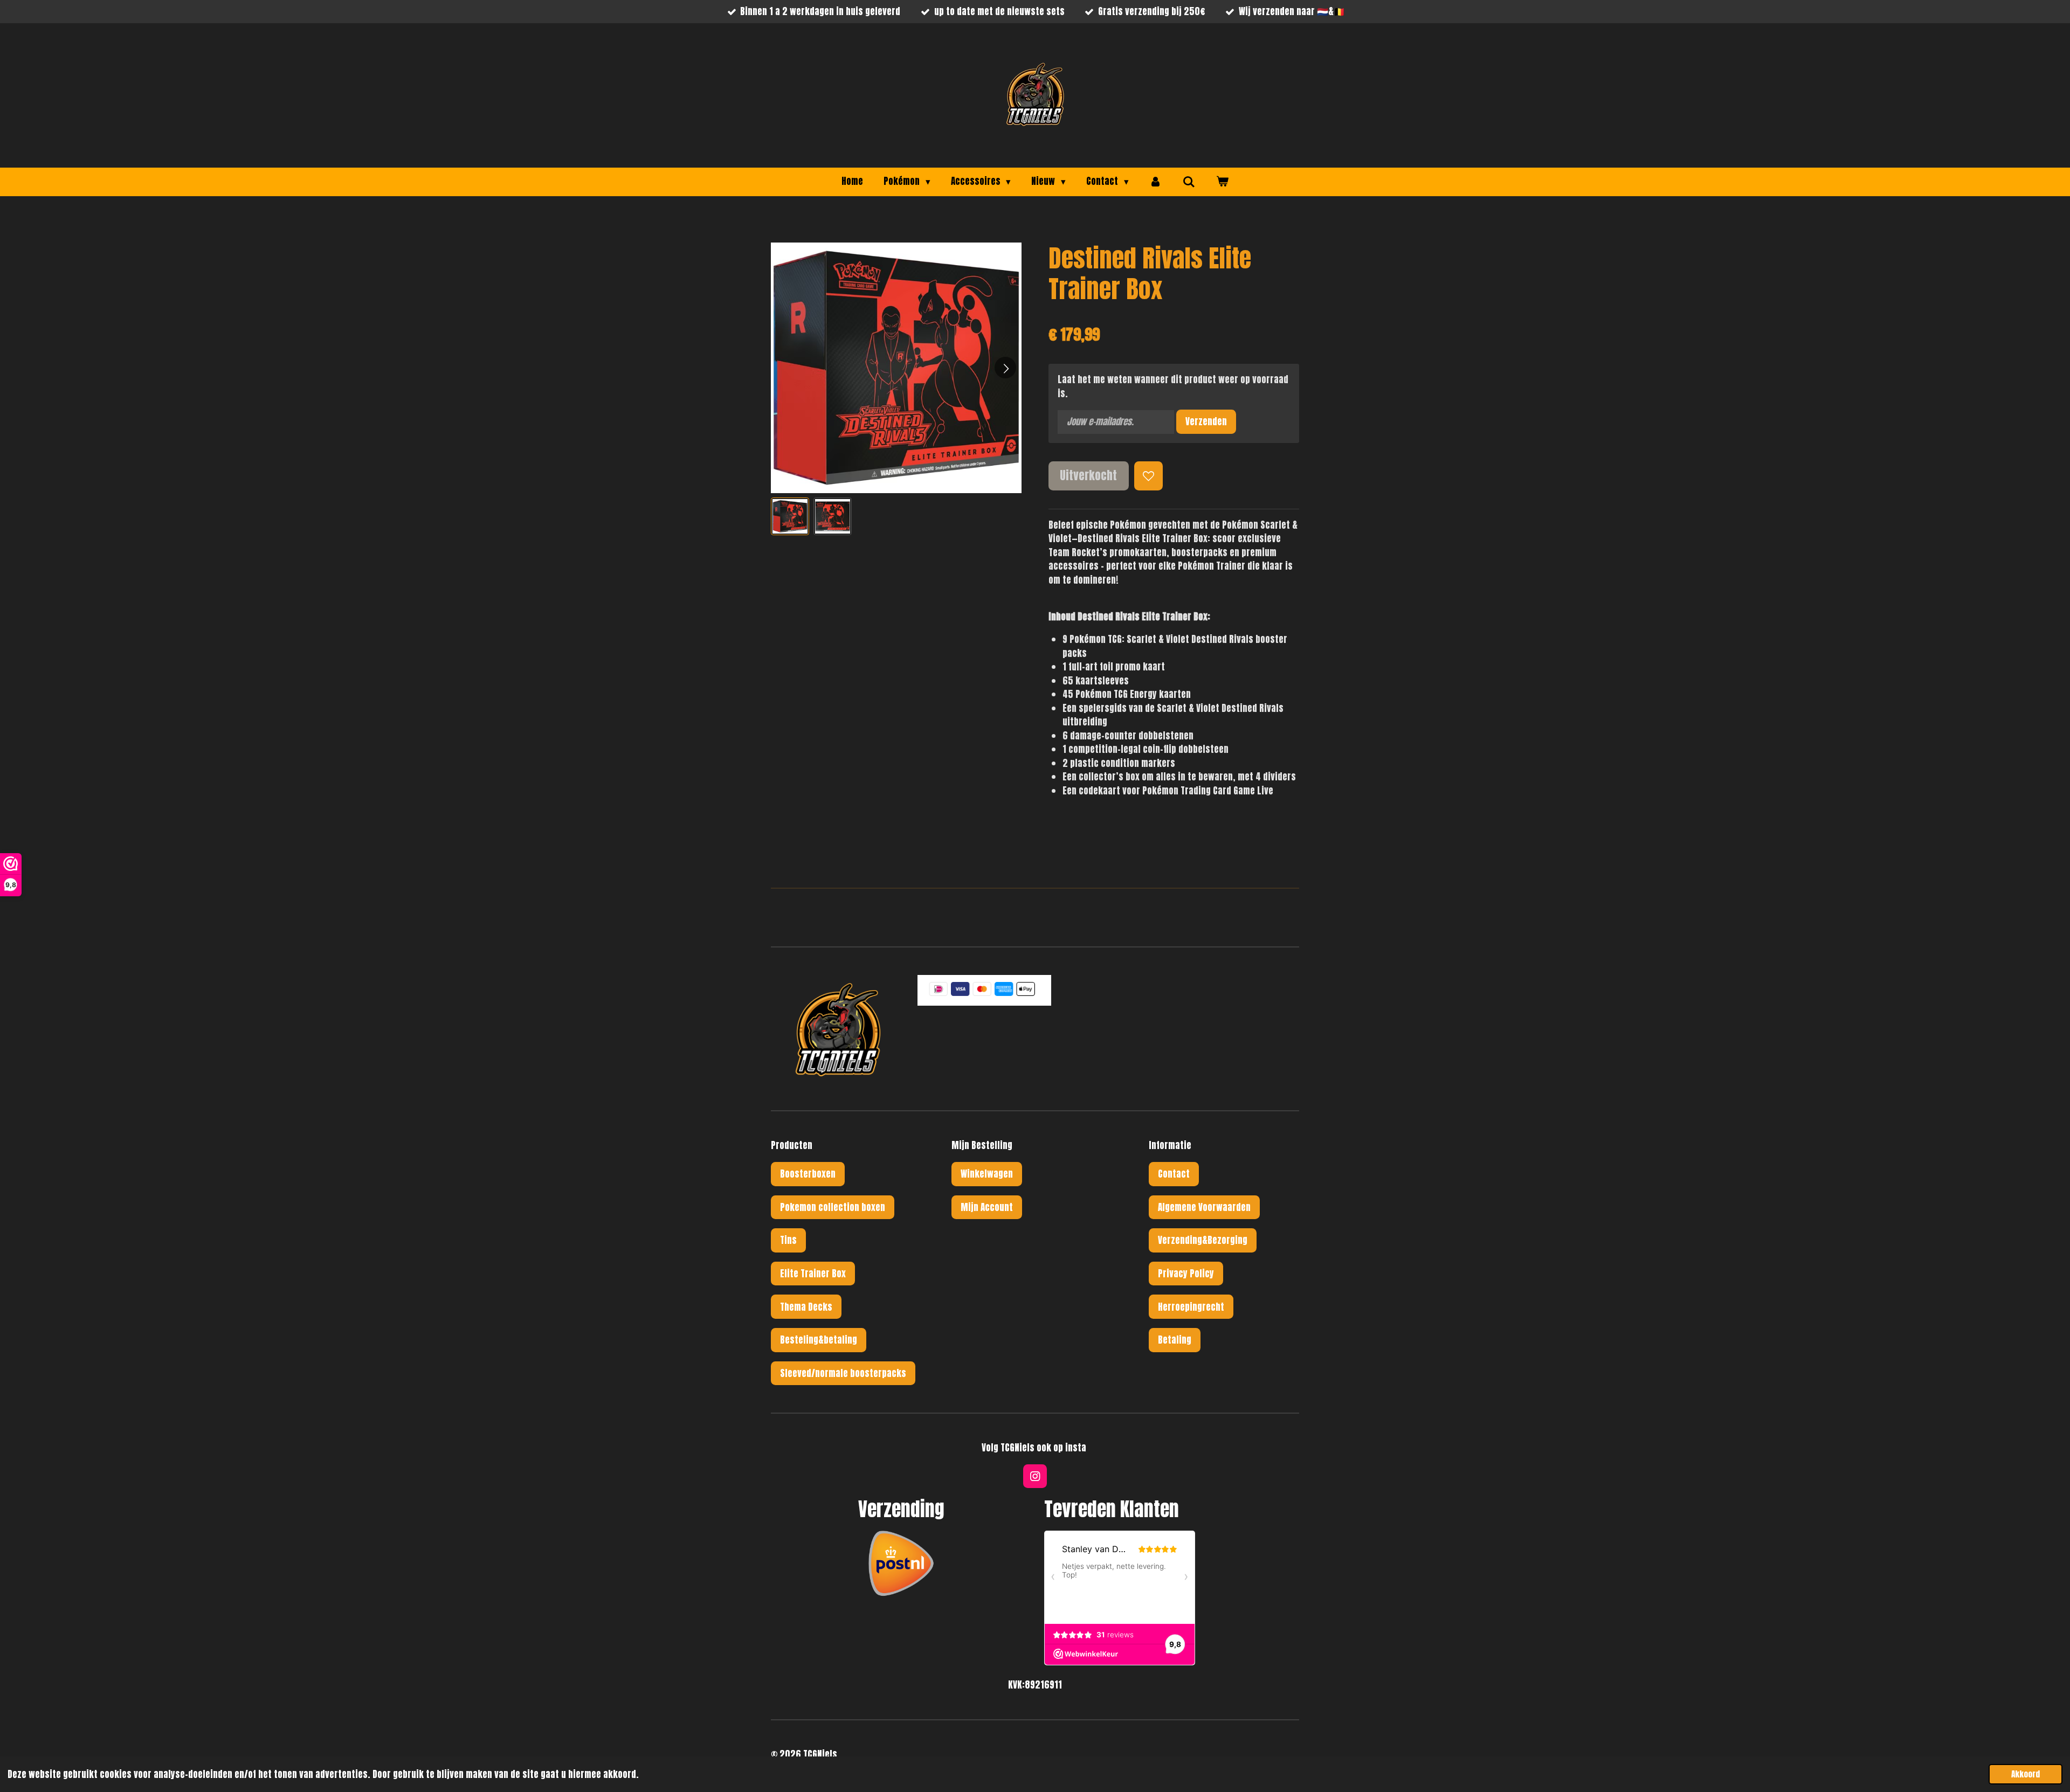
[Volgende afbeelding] (1005, 368)
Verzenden (1206, 421)
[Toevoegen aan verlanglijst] (1148, 476)
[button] (790, 517)
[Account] (1156, 182)
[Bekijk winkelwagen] (1222, 182)
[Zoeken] (1189, 182)
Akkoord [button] (2026, 1774)
